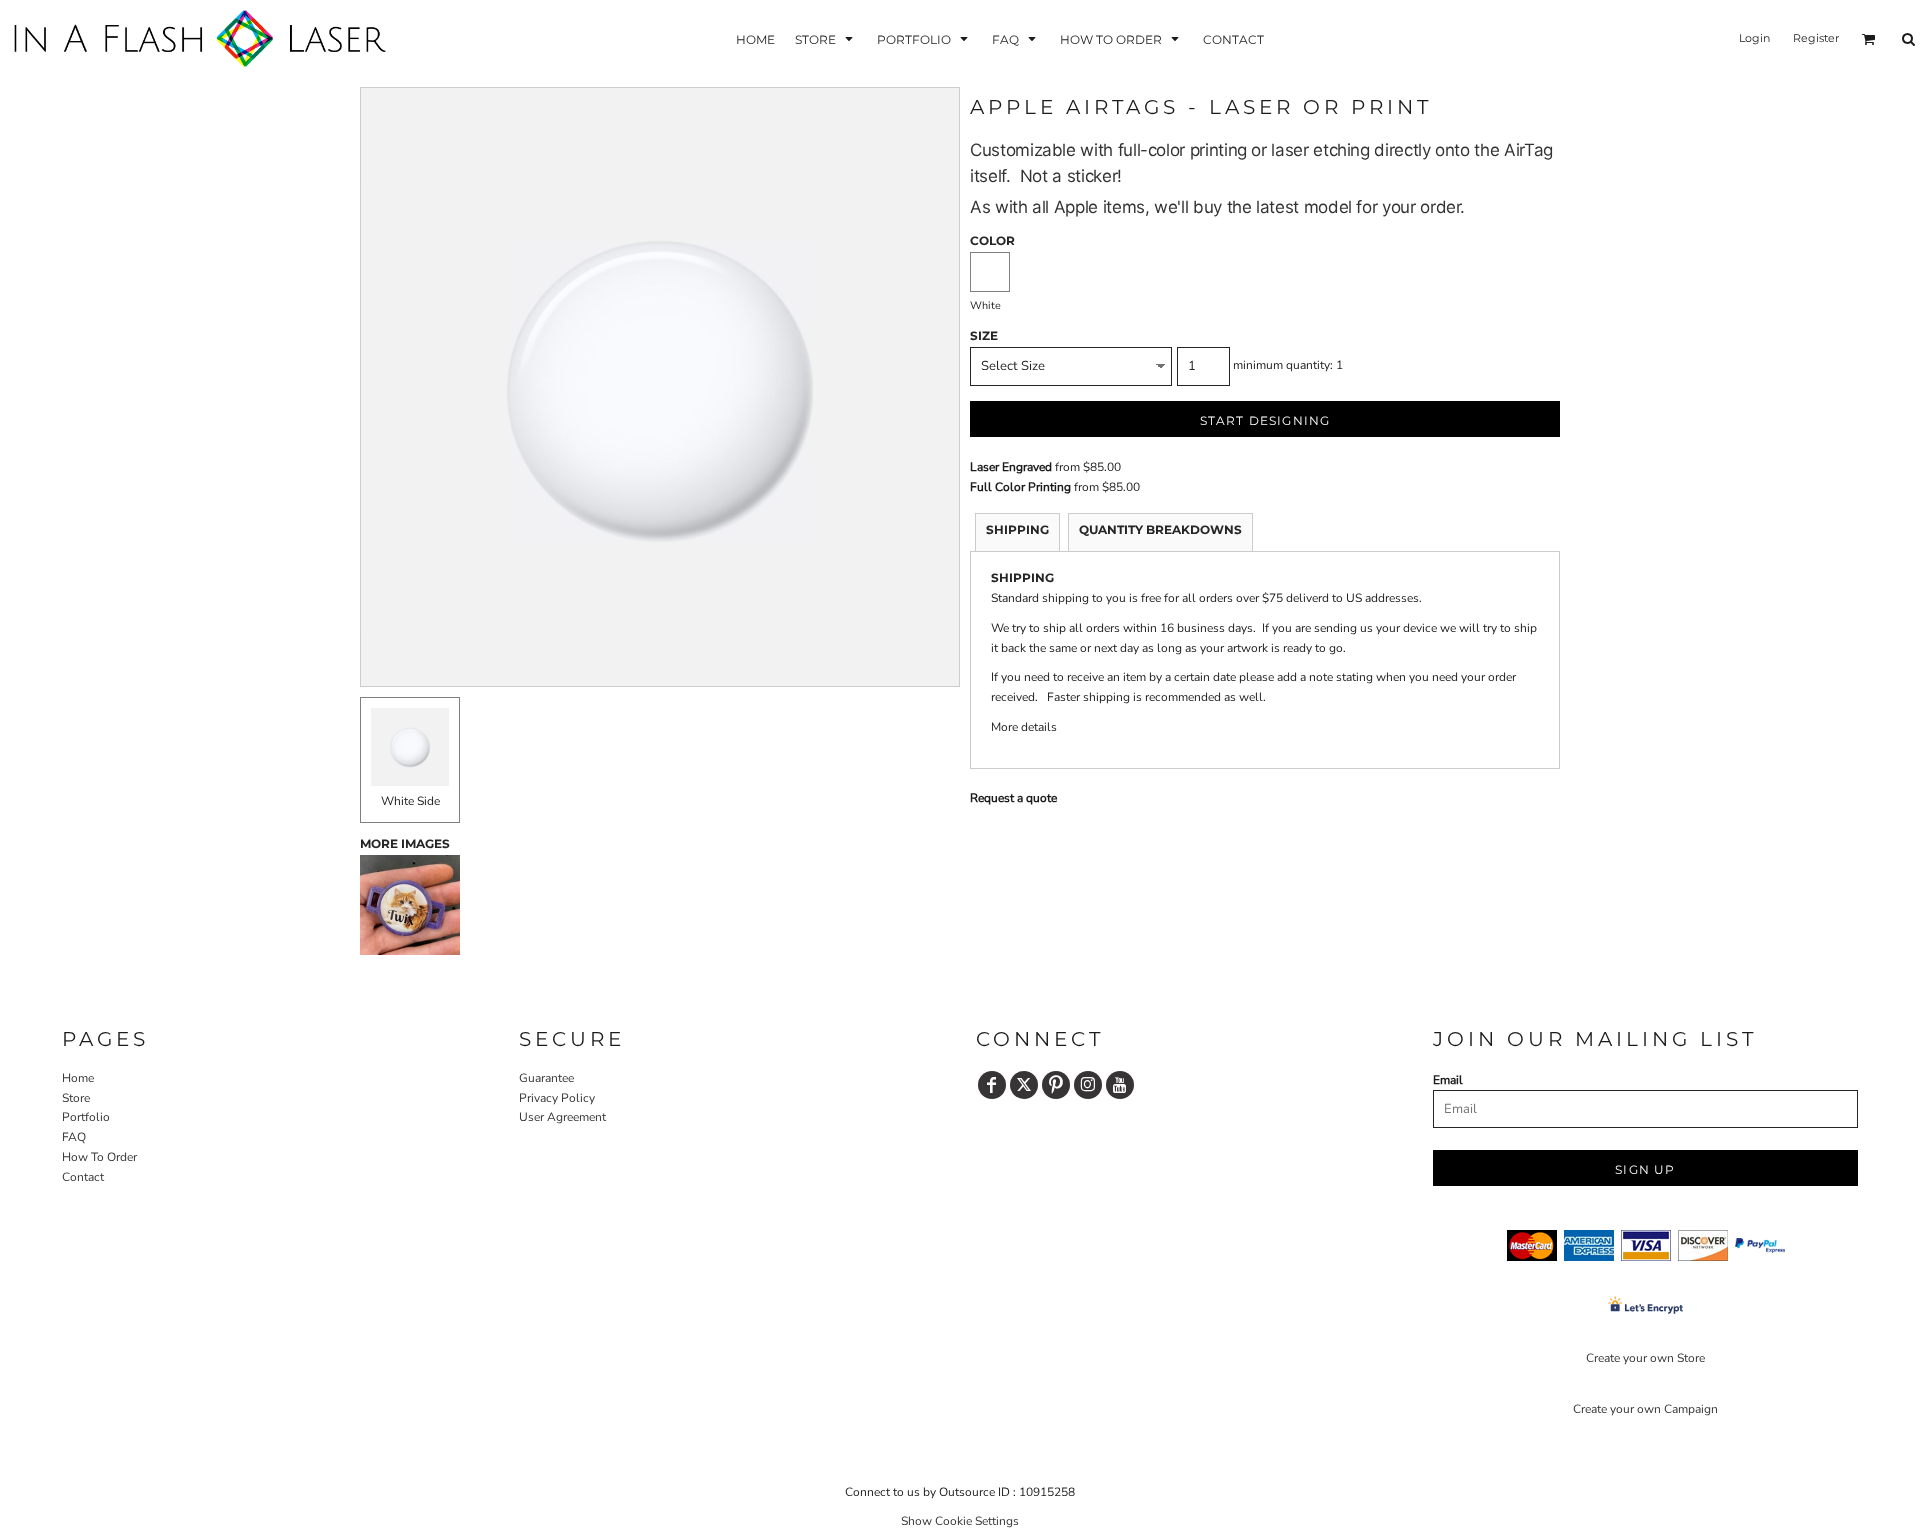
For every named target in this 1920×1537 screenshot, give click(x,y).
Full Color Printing (1020, 487)
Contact (83, 1177)
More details (1024, 727)
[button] (826, 38)
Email (1448, 1080)
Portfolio (86, 1117)
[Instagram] (1088, 1085)
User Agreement (562, 1117)
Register (1816, 38)
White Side (410, 801)
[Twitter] (1024, 1085)
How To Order (99, 1157)
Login (1754, 38)
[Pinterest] (1056, 1085)
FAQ (74, 1137)
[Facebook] (992, 1085)
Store (76, 1098)
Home (78, 1078)
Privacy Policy (557, 1098)
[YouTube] (1120, 1085)
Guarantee (546, 1078)
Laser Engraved (1011, 467)
